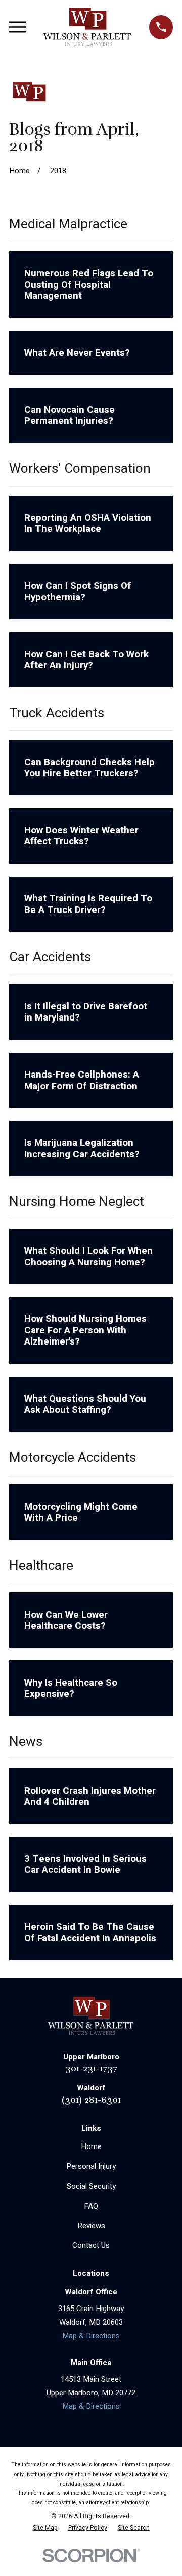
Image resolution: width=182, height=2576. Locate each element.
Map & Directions (91, 2336)
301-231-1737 (91, 2068)
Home (91, 2146)
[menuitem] (45, 2528)
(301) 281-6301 (91, 2099)
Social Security (91, 2186)
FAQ (91, 2206)
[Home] (87, 27)
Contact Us (91, 2245)
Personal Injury (91, 2166)
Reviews (91, 2226)
